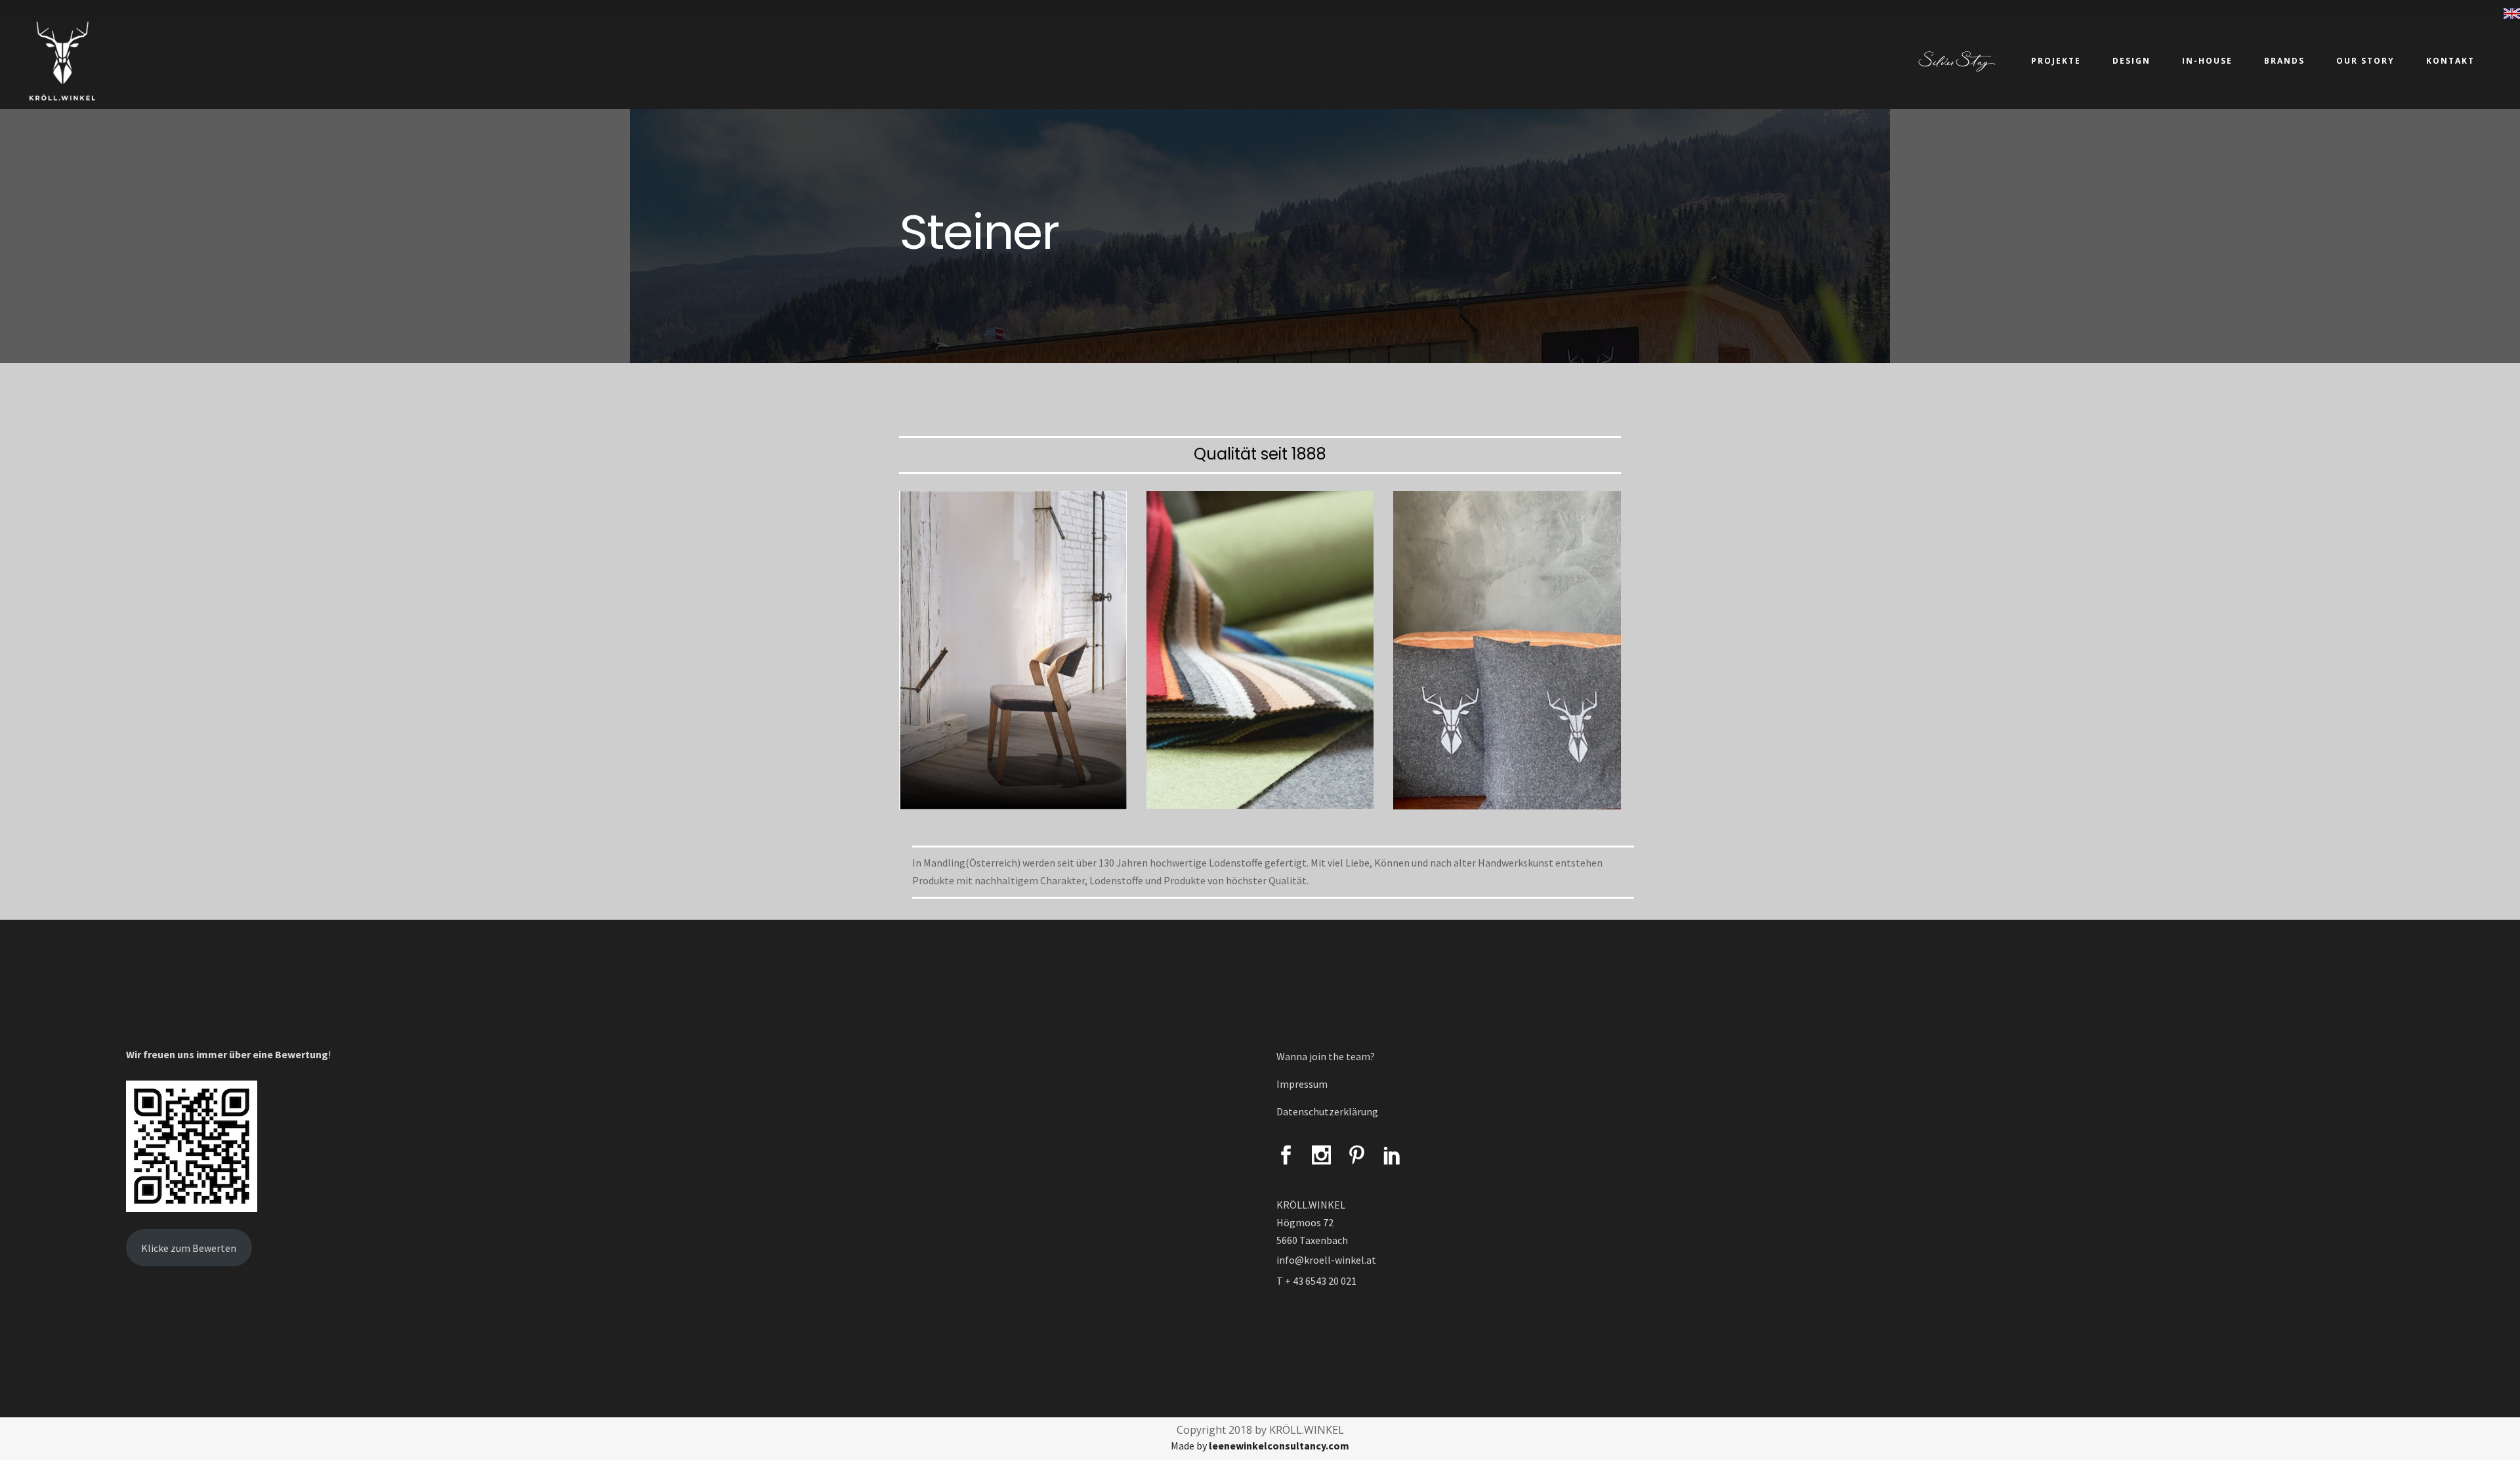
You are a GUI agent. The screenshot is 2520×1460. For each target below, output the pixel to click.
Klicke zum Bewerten (189, 1248)
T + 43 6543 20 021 (1316, 1281)
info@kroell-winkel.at (1326, 1260)
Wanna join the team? (1326, 1056)
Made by (1260, 1446)
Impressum (1302, 1084)
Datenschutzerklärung (1327, 1111)
